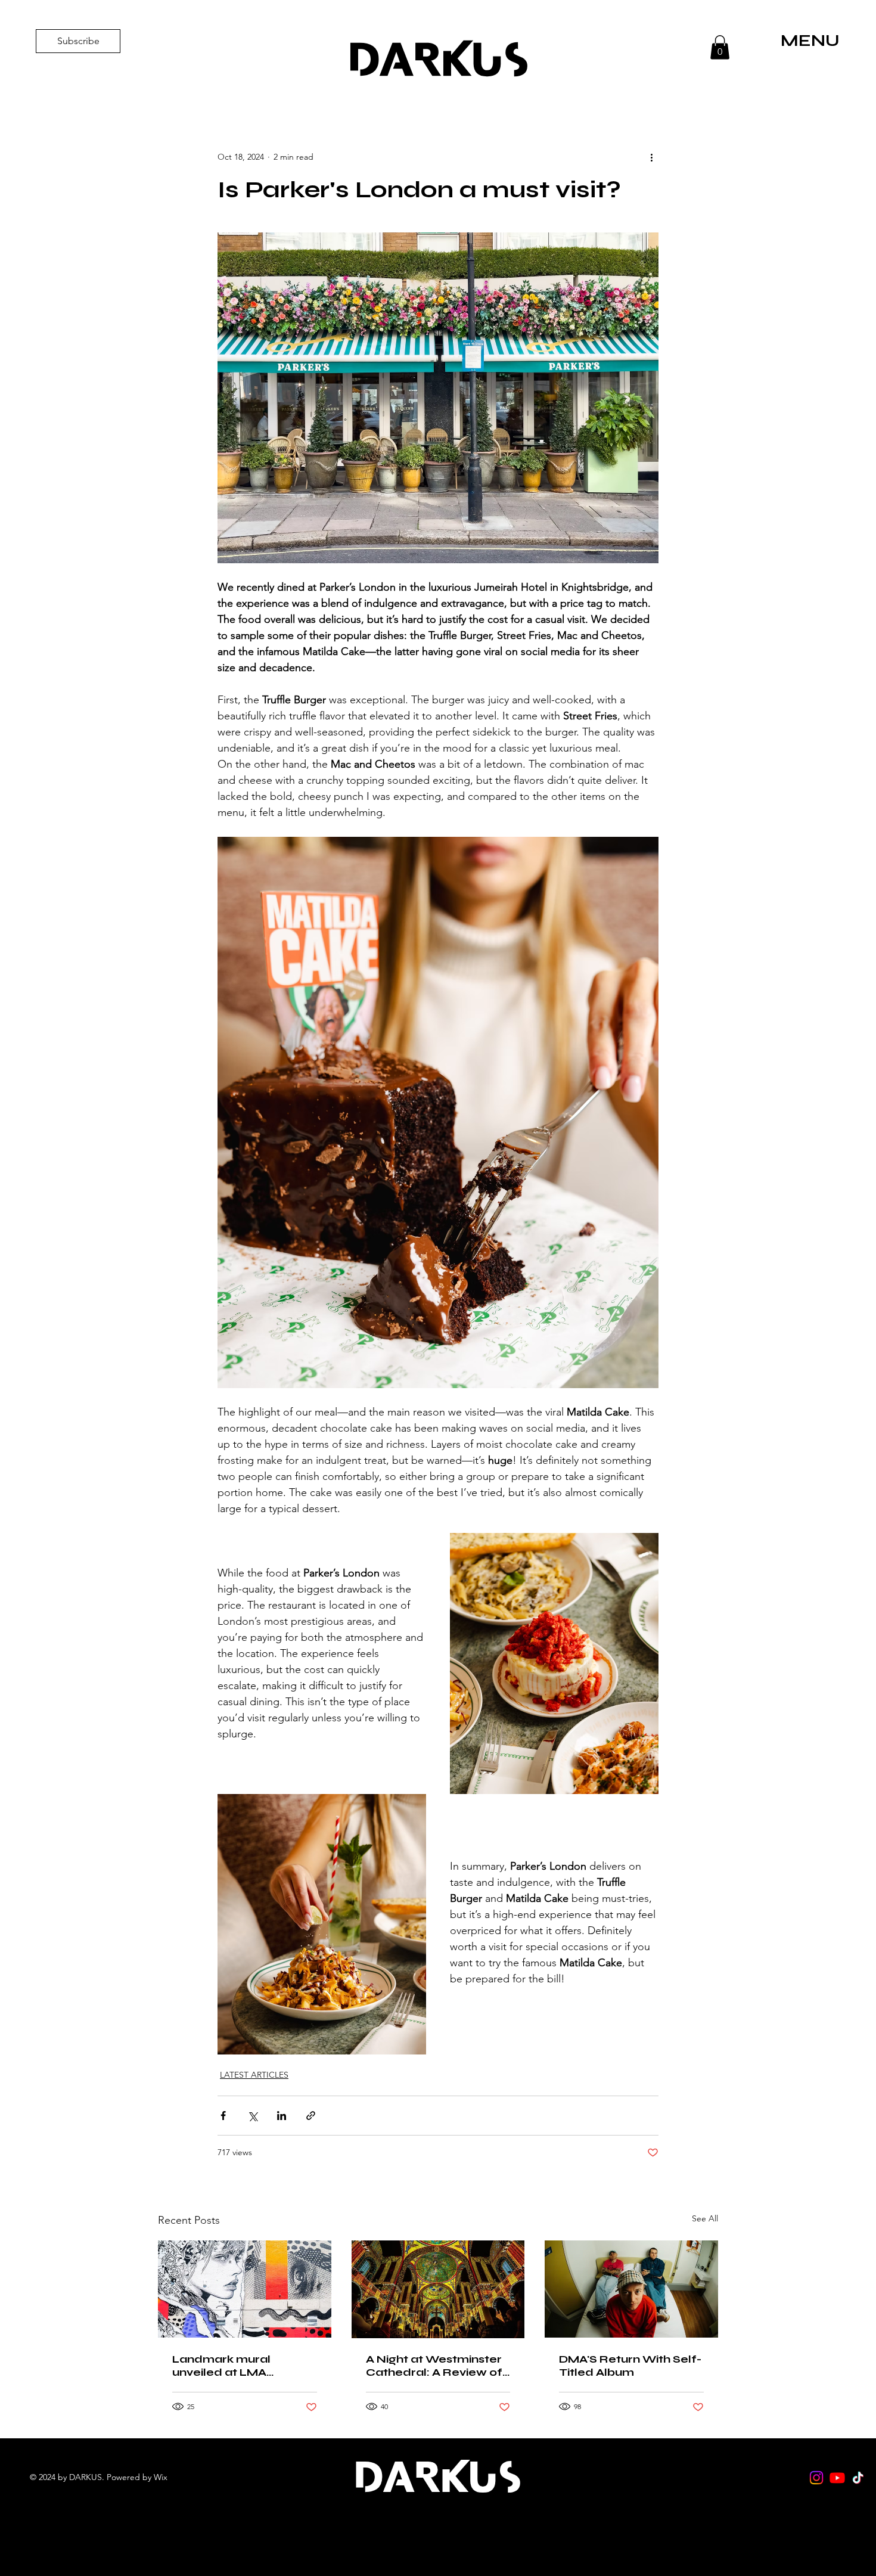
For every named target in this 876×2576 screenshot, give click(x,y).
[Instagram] (816, 2478)
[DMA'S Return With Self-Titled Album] (631, 2289)
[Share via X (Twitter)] (252, 2116)
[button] (720, 47)
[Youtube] (837, 2478)
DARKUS (438, 60)
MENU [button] (810, 41)
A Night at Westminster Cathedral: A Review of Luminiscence (434, 2366)
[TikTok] (858, 2478)
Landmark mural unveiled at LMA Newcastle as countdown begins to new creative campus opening (236, 2366)
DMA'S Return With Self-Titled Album (630, 2366)
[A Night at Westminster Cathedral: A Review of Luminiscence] (438, 2289)
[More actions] (651, 157)
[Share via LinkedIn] (282, 2116)
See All (705, 2218)
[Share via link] (311, 2116)
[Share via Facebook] (223, 2116)
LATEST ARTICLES (254, 2075)
